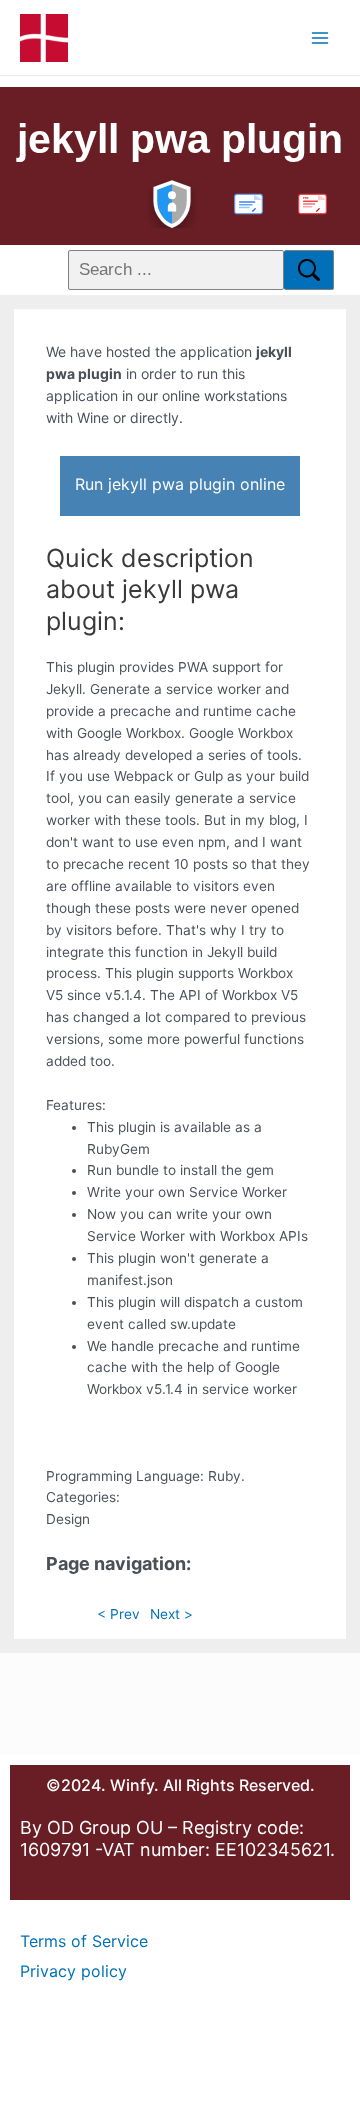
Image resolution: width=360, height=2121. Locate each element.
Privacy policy (73, 1971)
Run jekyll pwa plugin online (180, 484)
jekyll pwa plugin (180, 139)
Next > (171, 1614)
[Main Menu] (320, 37)
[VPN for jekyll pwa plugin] (172, 201)
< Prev (118, 1614)
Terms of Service (84, 1941)
